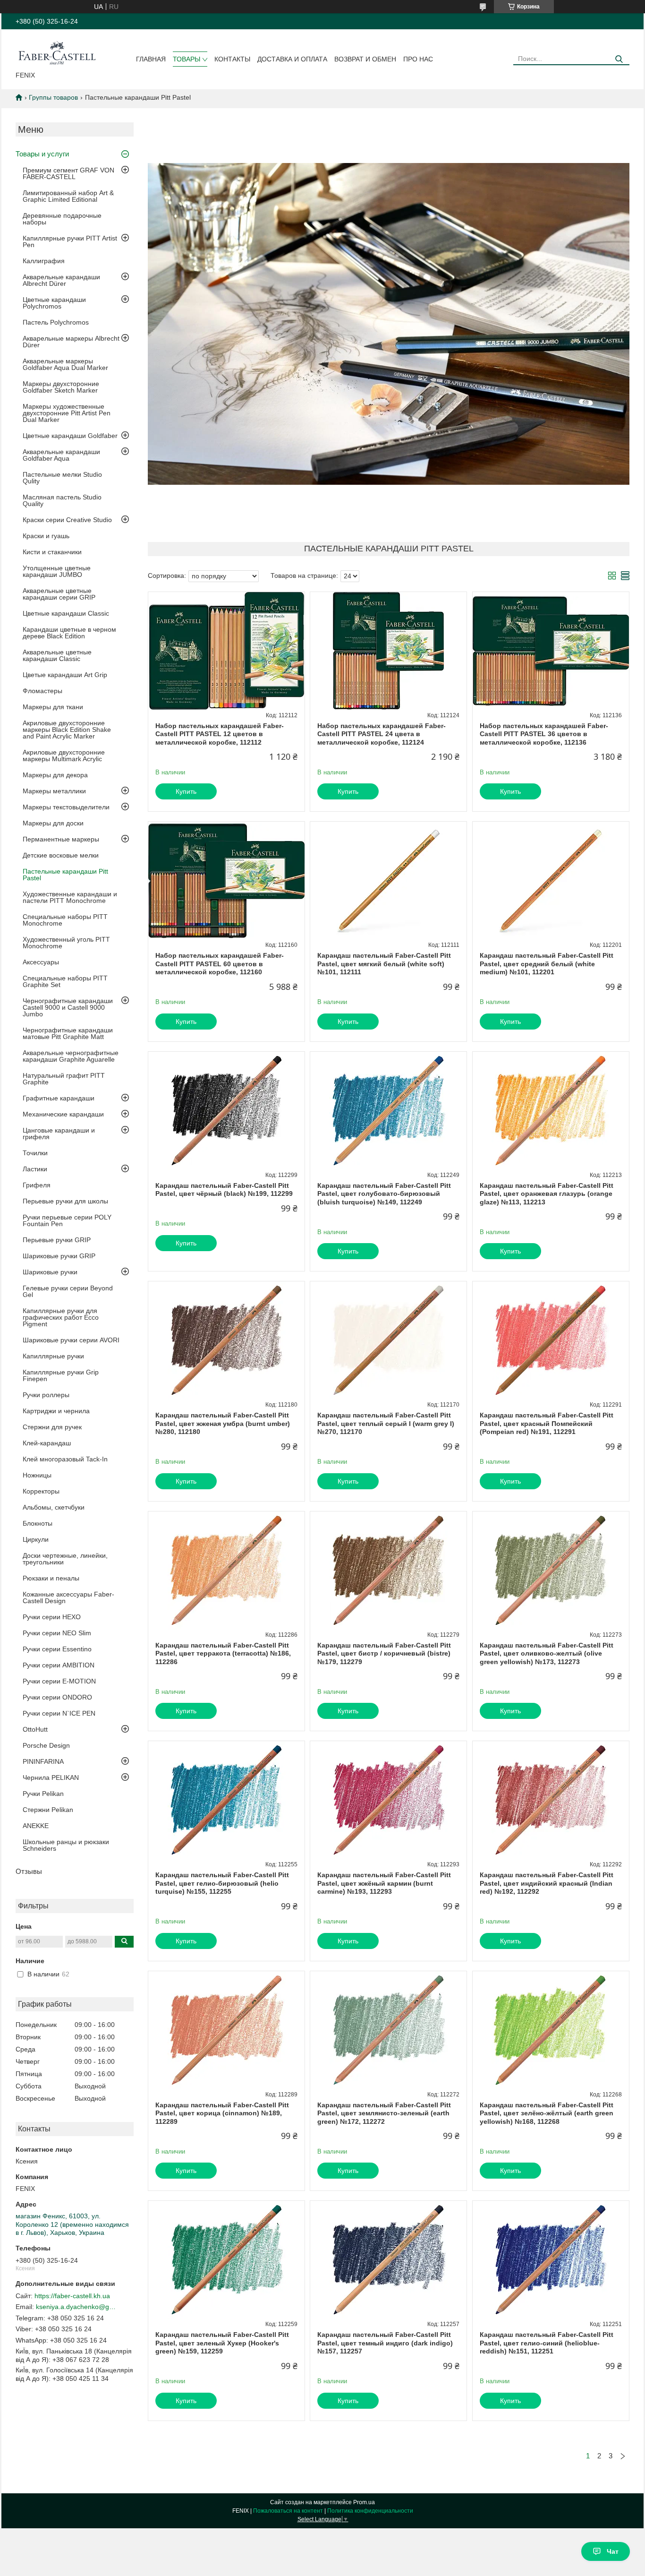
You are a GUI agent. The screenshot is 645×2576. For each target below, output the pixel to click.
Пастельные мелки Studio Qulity (62, 478)
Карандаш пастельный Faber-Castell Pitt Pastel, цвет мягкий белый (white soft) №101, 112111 (384, 964)
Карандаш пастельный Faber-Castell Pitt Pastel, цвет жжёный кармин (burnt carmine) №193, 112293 (384, 1883)
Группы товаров (53, 97)
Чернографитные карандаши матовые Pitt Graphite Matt (68, 1033)
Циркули (36, 1539)
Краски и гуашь (46, 536)
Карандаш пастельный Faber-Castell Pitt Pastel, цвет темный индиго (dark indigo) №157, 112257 (385, 2343)
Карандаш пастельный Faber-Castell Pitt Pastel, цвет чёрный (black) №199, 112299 (224, 1190)
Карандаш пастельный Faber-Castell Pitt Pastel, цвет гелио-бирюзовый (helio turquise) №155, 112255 (222, 1883)
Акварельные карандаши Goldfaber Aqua (61, 455)
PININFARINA (43, 1761)
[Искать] (619, 59)
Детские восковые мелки (61, 855)
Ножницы (37, 1475)
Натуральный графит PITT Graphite (64, 1079)
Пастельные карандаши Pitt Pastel (65, 875)
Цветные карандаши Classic (66, 613)
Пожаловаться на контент (288, 2511)
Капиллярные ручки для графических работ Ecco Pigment (61, 1317)
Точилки (35, 1153)
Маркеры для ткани (53, 707)
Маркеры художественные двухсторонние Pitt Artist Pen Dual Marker (67, 413)
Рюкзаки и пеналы (51, 1578)
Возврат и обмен (365, 59)
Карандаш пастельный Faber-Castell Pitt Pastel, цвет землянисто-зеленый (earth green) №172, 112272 (384, 2113)
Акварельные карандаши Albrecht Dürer (61, 280)
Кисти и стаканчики (52, 552)
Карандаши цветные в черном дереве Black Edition (69, 633)
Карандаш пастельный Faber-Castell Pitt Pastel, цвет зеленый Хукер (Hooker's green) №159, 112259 (222, 2343)
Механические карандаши (63, 1114)
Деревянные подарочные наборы (62, 219)
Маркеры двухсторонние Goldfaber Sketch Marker (61, 387)
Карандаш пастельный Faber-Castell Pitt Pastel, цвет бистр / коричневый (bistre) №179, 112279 (384, 1653)
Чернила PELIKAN (51, 1777)
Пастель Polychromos (56, 322)
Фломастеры (42, 691)
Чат (613, 2551)
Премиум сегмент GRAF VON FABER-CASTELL (68, 173)
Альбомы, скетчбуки (54, 1507)
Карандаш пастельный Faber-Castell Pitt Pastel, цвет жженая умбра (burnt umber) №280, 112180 (223, 1423)
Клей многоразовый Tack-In (65, 1459)
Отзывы (29, 1871)
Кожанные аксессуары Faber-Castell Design (68, 1597)
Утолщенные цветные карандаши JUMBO (57, 571)
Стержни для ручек (52, 1427)
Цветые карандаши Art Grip (65, 675)
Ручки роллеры (46, 1395)
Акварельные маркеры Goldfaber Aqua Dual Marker (65, 364)
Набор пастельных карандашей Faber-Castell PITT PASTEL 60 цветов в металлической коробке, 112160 (220, 964)
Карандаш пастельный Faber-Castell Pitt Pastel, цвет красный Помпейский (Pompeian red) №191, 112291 (547, 1423)
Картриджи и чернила (56, 1411)
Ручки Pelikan (43, 1794)
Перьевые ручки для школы (65, 1201)
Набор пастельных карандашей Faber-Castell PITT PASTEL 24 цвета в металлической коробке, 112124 (382, 734)
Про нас (418, 59)
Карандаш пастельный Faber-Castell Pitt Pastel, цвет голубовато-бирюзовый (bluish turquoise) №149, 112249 (384, 1194)
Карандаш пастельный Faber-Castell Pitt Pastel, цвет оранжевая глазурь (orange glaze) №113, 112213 (547, 1194)
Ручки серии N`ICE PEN (59, 1713)
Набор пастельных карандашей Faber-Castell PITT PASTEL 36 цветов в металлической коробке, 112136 (544, 734)
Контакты (232, 59)
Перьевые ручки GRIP (57, 1240)
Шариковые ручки (50, 1272)
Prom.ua (364, 2502)
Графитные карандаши (59, 1098)
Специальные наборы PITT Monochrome (65, 920)
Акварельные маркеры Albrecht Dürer (71, 342)
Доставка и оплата (292, 59)
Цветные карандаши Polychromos (54, 303)
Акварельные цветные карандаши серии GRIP (59, 594)
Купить (186, 791)
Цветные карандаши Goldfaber (70, 436)
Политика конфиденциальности (370, 2511)
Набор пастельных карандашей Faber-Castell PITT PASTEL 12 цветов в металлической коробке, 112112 (220, 734)
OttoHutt (35, 1729)
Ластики (35, 1169)
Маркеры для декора (55, 775)
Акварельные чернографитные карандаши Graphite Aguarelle (71, 1056)
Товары (187, 59)
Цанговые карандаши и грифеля (59, 1133)
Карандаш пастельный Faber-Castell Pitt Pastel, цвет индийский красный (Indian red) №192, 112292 (547, 1883)
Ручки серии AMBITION (59, 1665)
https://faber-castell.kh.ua (72, 2296)
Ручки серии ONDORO (57, 1697)
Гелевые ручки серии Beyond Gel (68, 1291)
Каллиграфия (44, 261)
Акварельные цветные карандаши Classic (57, 655)
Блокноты (38, 1523)
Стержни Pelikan (48, 1810)
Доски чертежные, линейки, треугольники (65, 1559)
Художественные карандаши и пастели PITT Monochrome (70, 897)
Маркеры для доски (53, 823)
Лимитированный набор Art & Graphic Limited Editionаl (68, 196)
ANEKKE (36, 1826)
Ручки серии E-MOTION (59, 1681)
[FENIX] (57, 52)
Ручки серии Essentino (57, 1649)
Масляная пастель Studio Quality (62, 500)
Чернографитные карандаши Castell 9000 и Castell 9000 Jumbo (68, 1007)
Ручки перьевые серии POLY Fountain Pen (67, 1220)
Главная (151, 59)
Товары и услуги (42, 154)
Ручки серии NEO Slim (57, 1633)
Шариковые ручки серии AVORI (71, 1340)
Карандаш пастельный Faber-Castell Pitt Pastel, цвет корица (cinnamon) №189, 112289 (222, 2113)
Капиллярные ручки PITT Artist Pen (70, 241)
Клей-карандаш (47, 1443)
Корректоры (41, 1491)
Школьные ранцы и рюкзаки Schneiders (66, 1845)
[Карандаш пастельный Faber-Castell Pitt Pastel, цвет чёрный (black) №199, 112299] (226, 1111)
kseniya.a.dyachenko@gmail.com (76, 2307)
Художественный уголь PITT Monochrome (66, 943)
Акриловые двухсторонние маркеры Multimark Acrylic (64, 756)
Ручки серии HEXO (52, 1617)
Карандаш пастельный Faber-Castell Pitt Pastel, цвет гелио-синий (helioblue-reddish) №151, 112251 (547, 2343)
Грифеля (37, 1185)
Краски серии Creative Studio (67, 520)
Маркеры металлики (54, 791)
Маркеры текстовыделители (66, 807)
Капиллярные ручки (53, 1356)
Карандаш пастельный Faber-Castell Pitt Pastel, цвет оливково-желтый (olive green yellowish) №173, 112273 (547, 1653)
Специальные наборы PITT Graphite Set (65, 981)
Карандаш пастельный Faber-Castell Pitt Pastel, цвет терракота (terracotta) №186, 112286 (223, 1653)
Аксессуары (41, 962)
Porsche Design (46, 1745)
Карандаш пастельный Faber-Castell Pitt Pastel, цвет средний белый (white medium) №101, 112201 (547, 964)
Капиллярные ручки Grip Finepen (61, 1375)
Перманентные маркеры (61, 839)
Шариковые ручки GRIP (59, 1256)
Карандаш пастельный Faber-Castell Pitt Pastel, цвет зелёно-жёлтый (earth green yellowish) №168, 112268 (547, 2113)
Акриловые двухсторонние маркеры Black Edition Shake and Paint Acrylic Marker (67, 730)
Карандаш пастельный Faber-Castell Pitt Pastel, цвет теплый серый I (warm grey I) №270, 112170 (386, 1423)
